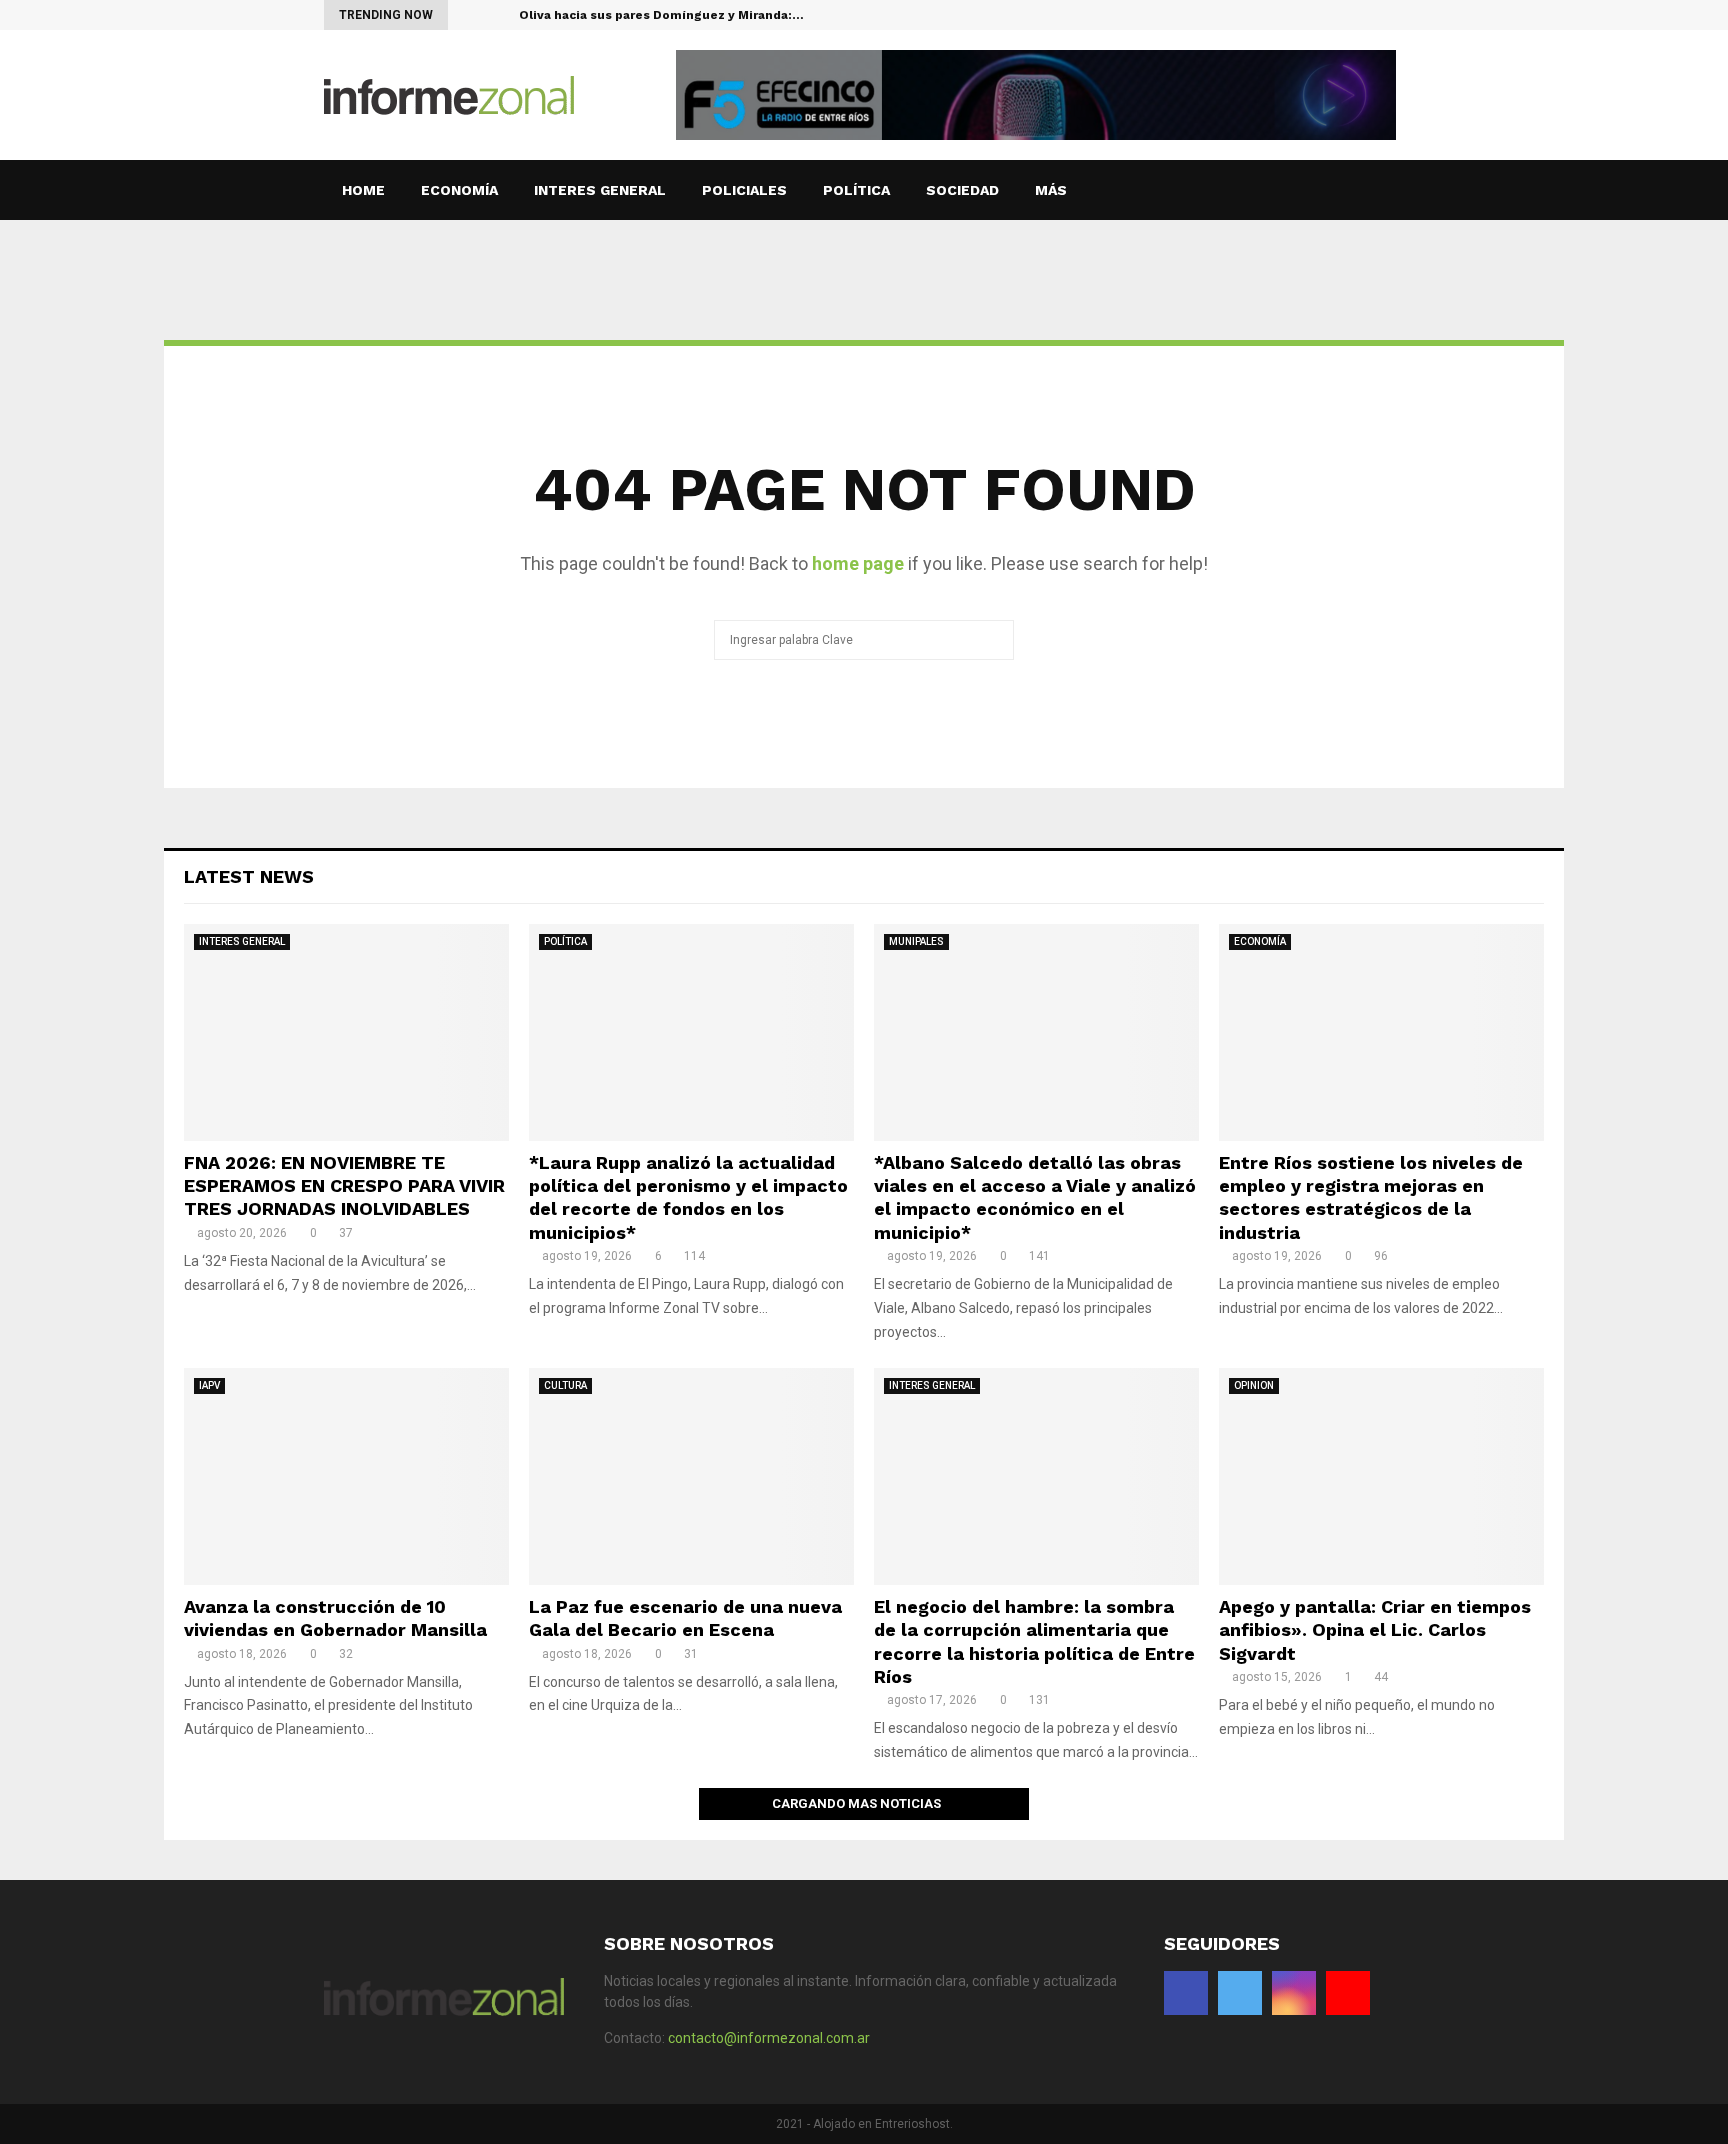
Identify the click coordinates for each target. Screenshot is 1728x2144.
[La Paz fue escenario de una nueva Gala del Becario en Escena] (691, 1476)
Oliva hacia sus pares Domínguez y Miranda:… (661, 15)
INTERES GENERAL (600, 190)
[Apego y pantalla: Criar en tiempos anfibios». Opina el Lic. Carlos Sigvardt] (1381, 1476)
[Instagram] (1377, 15)
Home (363, 190)
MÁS (1051, 190)
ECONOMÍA (459, 190)
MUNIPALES (916, 941)
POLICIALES (744, 190)
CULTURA (565, 1385)
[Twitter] (1356, 15)
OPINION (1254, 1385)
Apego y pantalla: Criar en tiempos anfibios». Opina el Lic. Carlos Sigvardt (1375, 1630)
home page (858, 563)
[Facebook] (1335, 15)
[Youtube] (1398, 15)
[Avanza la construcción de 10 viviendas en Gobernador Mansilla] (346, 1476)
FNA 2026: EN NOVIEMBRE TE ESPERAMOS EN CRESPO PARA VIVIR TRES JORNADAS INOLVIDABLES (344, 1186)
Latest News (249, 876)
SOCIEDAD (962, 190)
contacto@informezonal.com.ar (769, 2038)
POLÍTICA (856, 190)
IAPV (209, 1385)
